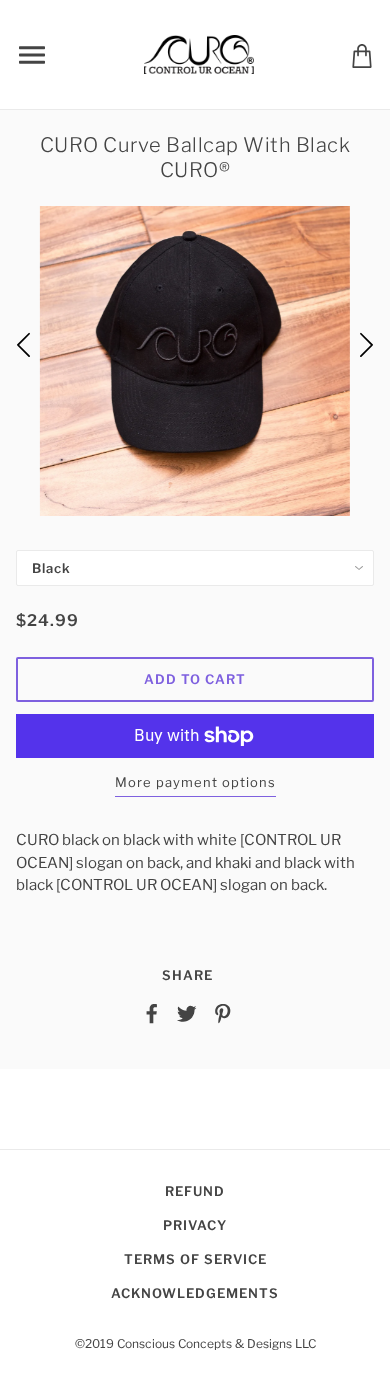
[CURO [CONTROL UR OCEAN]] (199, 53)
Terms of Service (195, 1259)
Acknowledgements (195, 1293)
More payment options (195, 782)
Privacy (195, 1225)
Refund (195, 1191)
